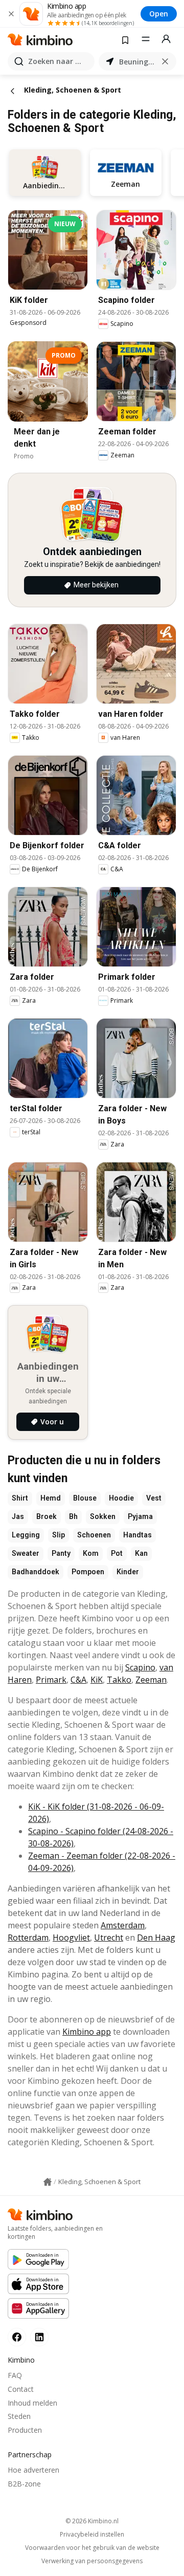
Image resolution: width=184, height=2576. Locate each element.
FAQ (15, 2375)
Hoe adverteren (33, 2470)
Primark (51, 1680)
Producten (25, 2430)
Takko (119, 1680)
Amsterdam (123, 1925)
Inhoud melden (32, 2403)
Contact (21, 2389)
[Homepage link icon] (48, 2182)
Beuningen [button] (137, 62)
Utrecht (109, 1937)
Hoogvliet (71, 1937)
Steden (19, 2416)
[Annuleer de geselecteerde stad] (165, 61)
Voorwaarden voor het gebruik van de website (92, 2548)
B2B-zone (24, 2484)
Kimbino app (87, 2032)
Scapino (140, 1667)
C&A (78, 1680)
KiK (97, 1680)
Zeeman (151, 1680)
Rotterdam (28, 1937)
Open (159, 14)
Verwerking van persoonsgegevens (92, 2561)
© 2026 (92, 2521)
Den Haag (156, 1937)
